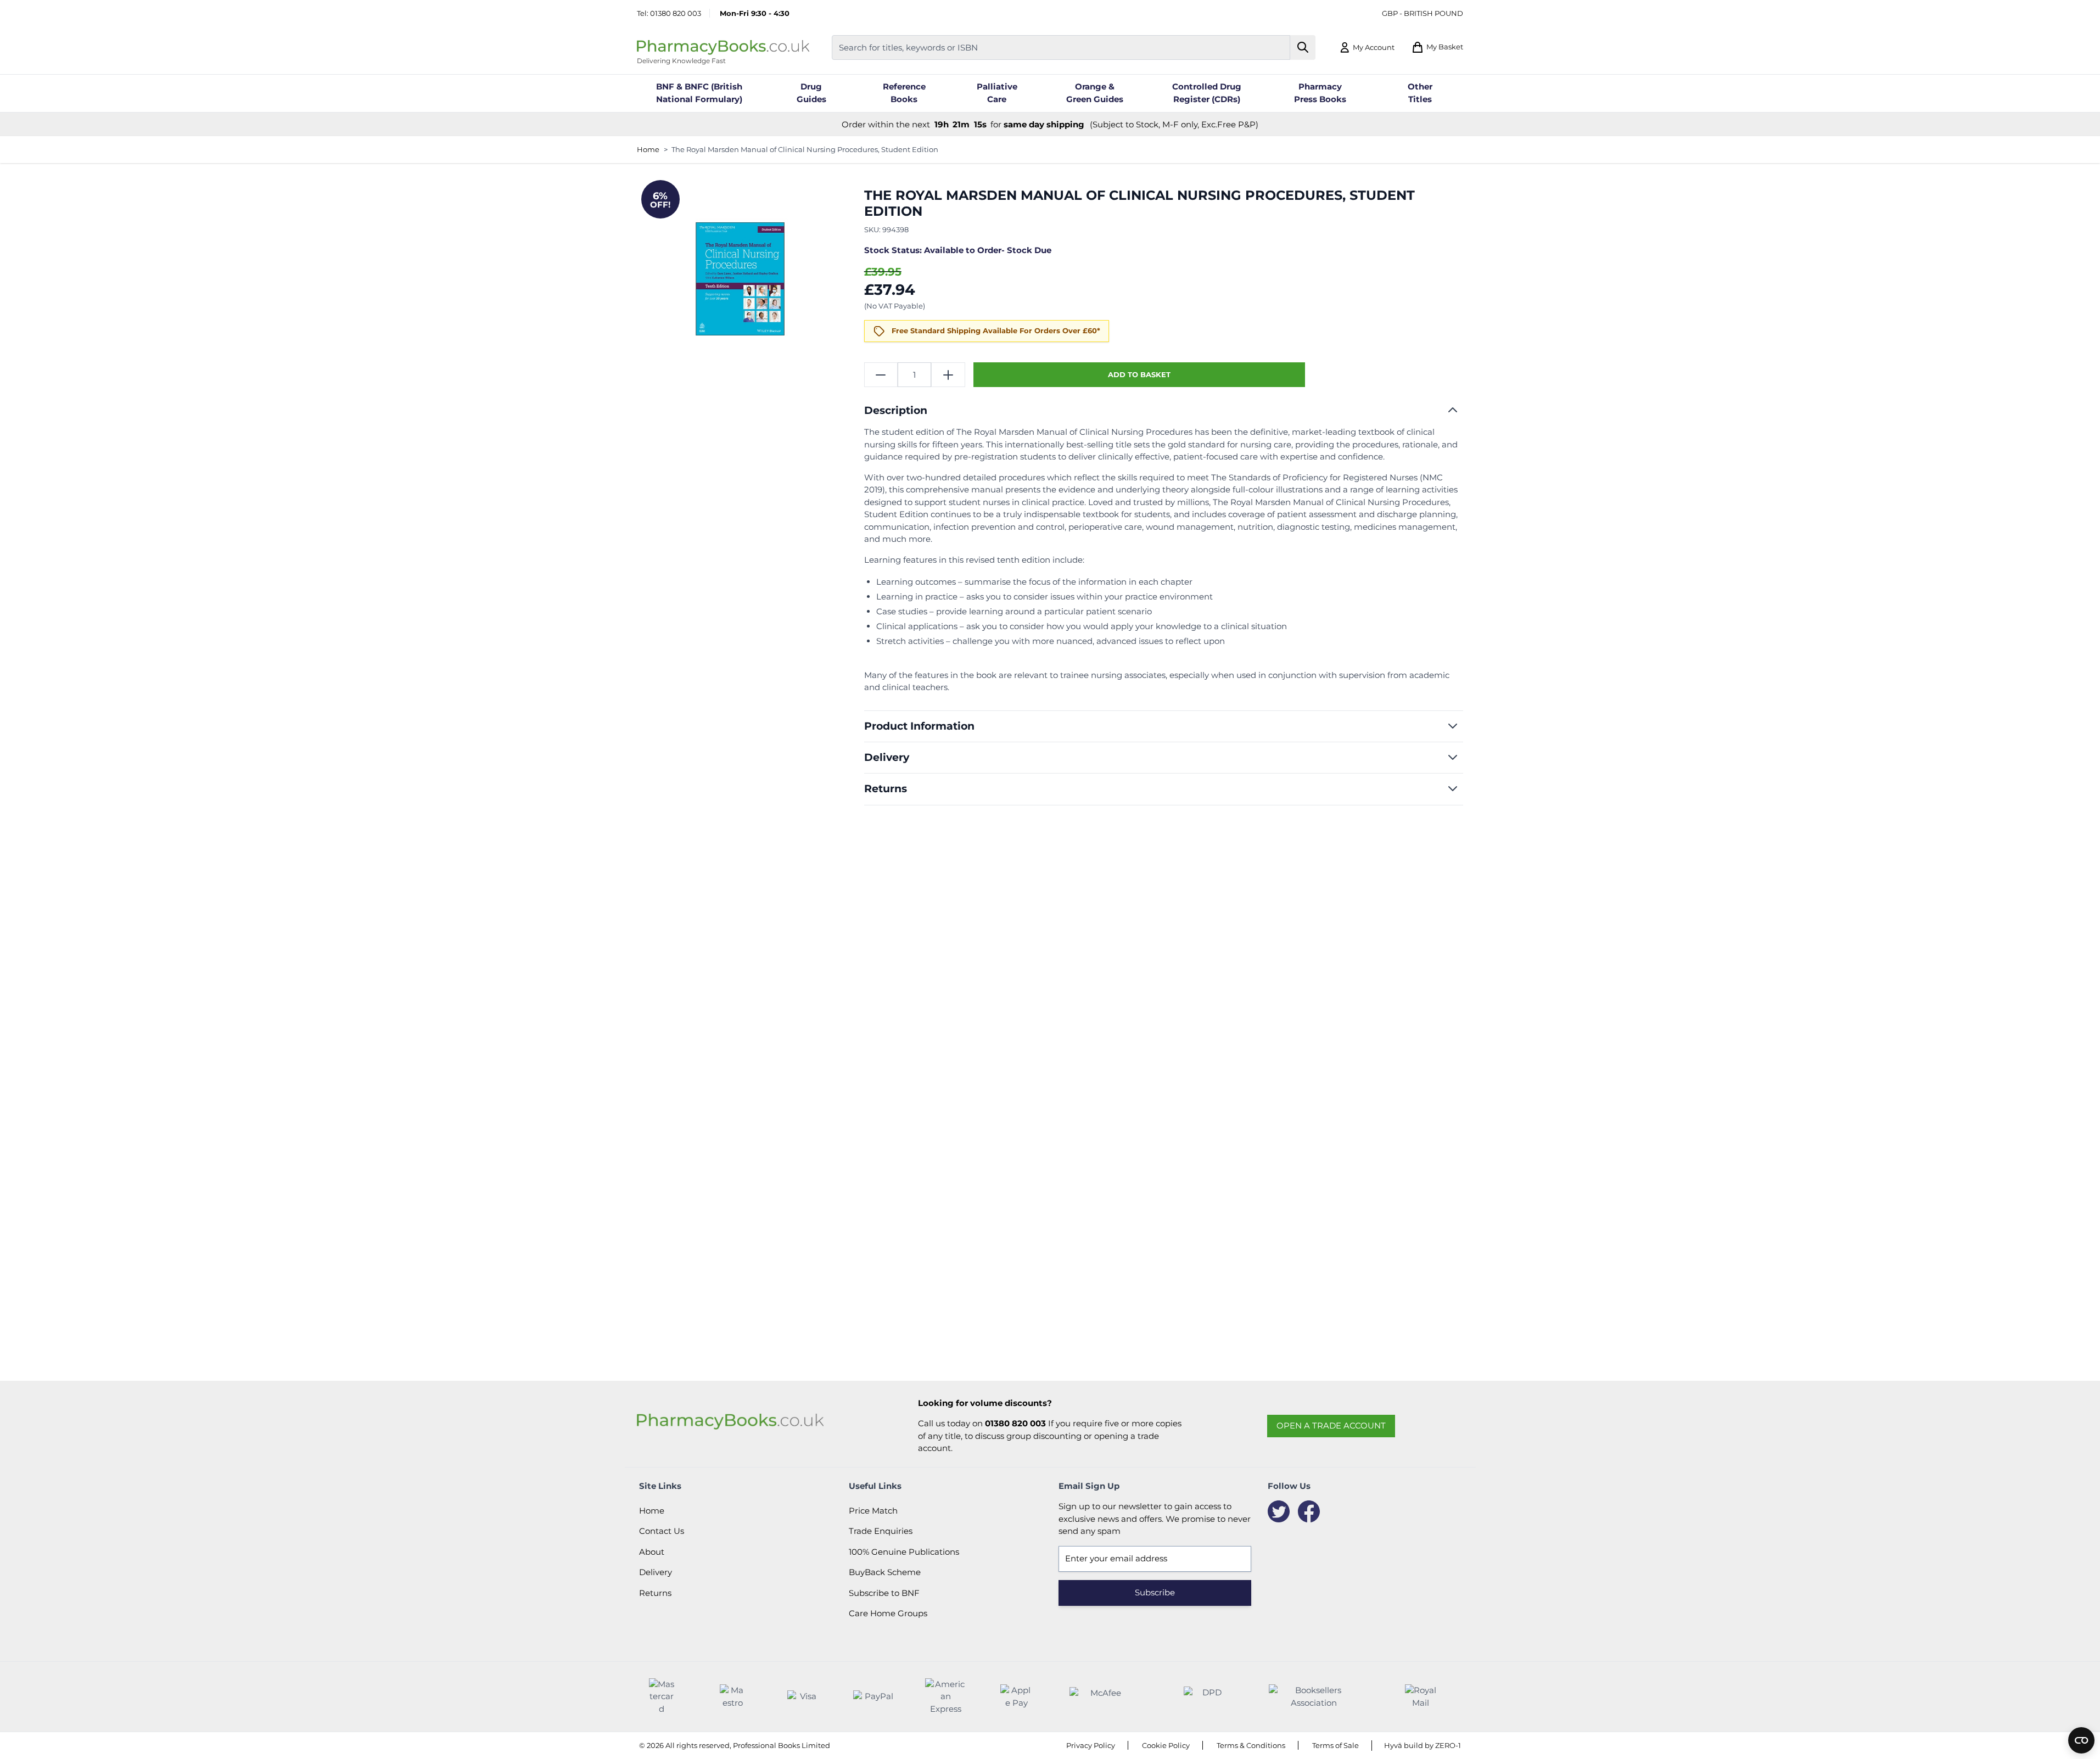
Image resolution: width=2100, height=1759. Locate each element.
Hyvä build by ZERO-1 (1423, 1745)
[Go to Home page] (723, 47)
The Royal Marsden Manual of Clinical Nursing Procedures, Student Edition (805, 149)
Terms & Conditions (1251, 1745)
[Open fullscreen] (740, 279)
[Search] (1303, 47)
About (652, 1552)
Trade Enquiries (881, 1531)
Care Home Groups (888, 1613)
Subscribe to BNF (884, 1593)
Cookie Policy (1166, 1745)
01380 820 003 (676, 13)
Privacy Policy (1091, 1745)
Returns (655, 1593)
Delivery (656, 1572)
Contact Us (662, 1531)
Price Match (873, 1511)
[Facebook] (1309, 1511)
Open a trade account (1331, 1425)
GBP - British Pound (1423, 13)
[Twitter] (1279, 1511)
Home (648, 149)
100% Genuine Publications (904, 1552)
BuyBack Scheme (885, 1572)
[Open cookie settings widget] (2081, 1740)
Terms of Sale (1335, 1745)
